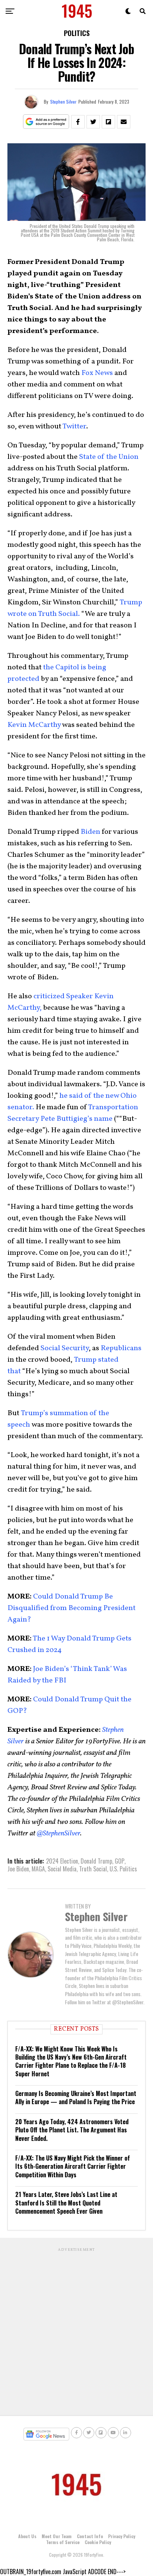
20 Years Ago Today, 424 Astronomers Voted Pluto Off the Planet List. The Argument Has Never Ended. (72, 2130)
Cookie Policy (98, 2542)
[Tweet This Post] (93, 122)
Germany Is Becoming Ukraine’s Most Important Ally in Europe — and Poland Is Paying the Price (76, 2097)
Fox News (97, 373)
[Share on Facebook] (78, 122)
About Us (27, 2536)
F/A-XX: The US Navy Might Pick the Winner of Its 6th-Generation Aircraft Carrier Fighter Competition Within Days (73, 2166)
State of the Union (109, 457)
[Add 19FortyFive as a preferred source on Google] (46, 122)
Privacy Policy (122, 2536)
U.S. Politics (123, 1869)
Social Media (62, 1869)
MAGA (38, 1869)
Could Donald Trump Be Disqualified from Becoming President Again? (71, 1608)
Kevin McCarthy (34, 725)
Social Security (65, 1348)
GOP (120, 1861)
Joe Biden (18, 1869)
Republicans (121, 1348)
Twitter (74, 427)
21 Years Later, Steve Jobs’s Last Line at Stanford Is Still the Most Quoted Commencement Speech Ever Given (66, 2203)
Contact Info (90, 2536)
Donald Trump (96, 1861)
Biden (90, 832)
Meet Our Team (57, 2536)
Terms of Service (63, 2542)
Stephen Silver (63, 102)
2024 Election (62, 1861)
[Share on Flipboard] (108, 122)
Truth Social (93, 1869)
